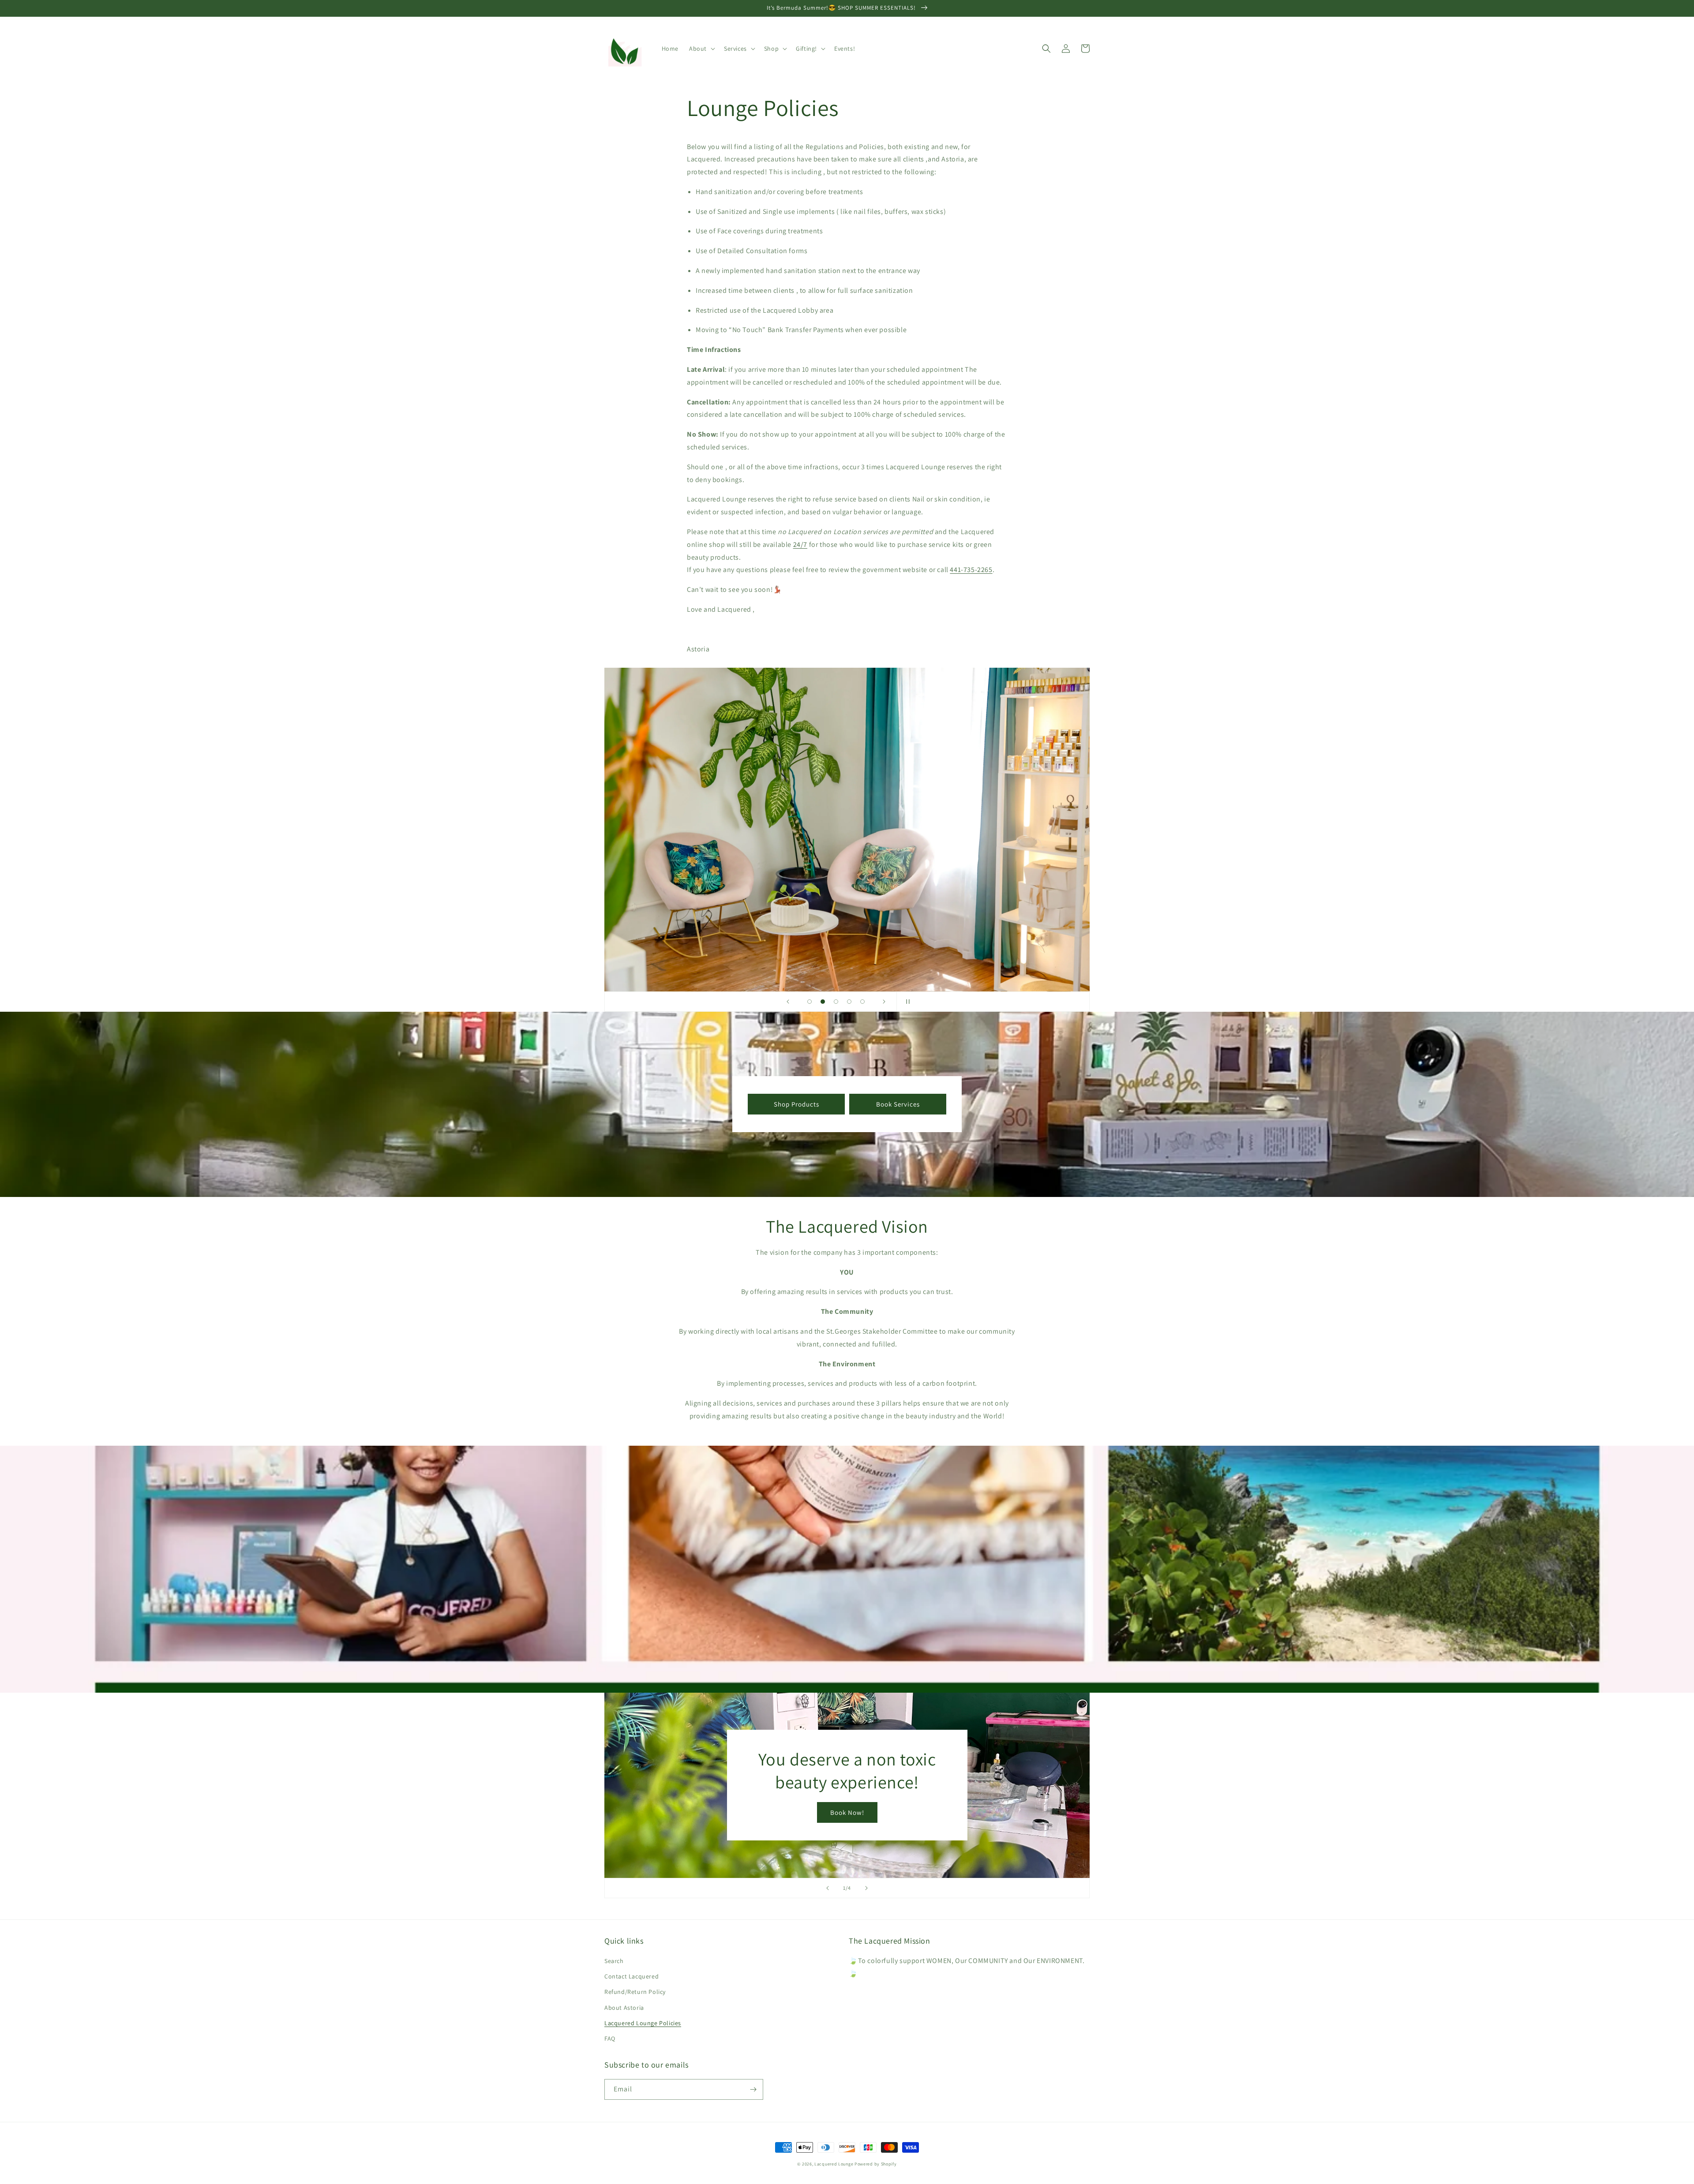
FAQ (610, 2038)
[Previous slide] (788, 1002)
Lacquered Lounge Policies (643, 2023)
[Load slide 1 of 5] (810, 1002)
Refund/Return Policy (635, 1992)
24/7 (800, 544)
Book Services (898, 1104)
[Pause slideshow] (906, 1002)
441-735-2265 (971, 570)
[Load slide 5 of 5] (862, 1002)
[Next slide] (884, 1002)
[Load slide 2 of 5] (823, 1002)
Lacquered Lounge (834, 2164)
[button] (701, 49)
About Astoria (624, 2008)
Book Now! (847, 1812)
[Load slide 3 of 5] (836, 1002)
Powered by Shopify (876, 2164)
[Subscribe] (753, 2089)
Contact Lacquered (632, 1976)
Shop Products (796, 1104)
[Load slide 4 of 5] (849, 1002)
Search (614, 1961)
